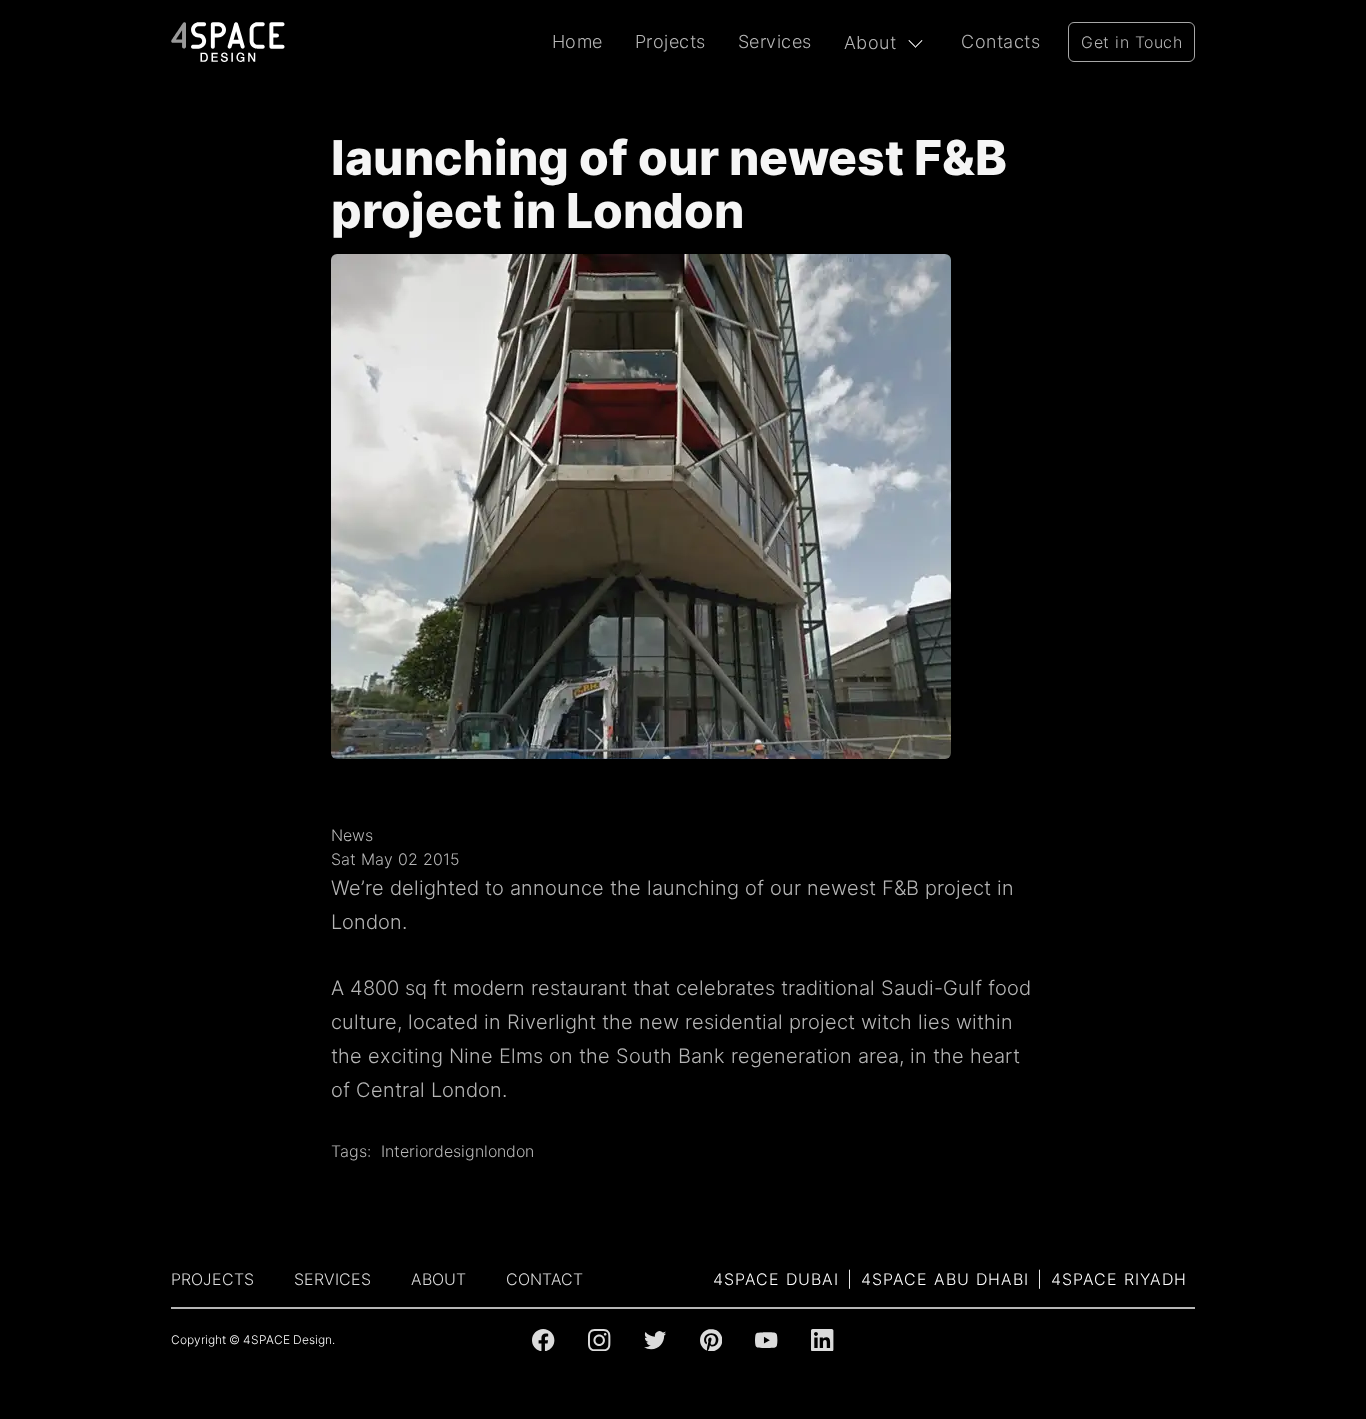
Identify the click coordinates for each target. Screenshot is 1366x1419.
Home (577, 41)
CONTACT (544, 1279)
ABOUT (438, 1279)
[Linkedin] (822, 1340)
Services (775, 41)
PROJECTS (212, 1279)
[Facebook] (543, 1340)
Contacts (1000, 41)
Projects (670, 41)
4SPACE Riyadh (1119, 1279)
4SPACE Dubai (776, 1279)
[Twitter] (655, 1340)
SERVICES (332, 1279)
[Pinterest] (711, 1340)
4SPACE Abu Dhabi (945, 1279)
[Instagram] (599, 1340)
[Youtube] (766, 1340)
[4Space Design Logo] (228, 42)
